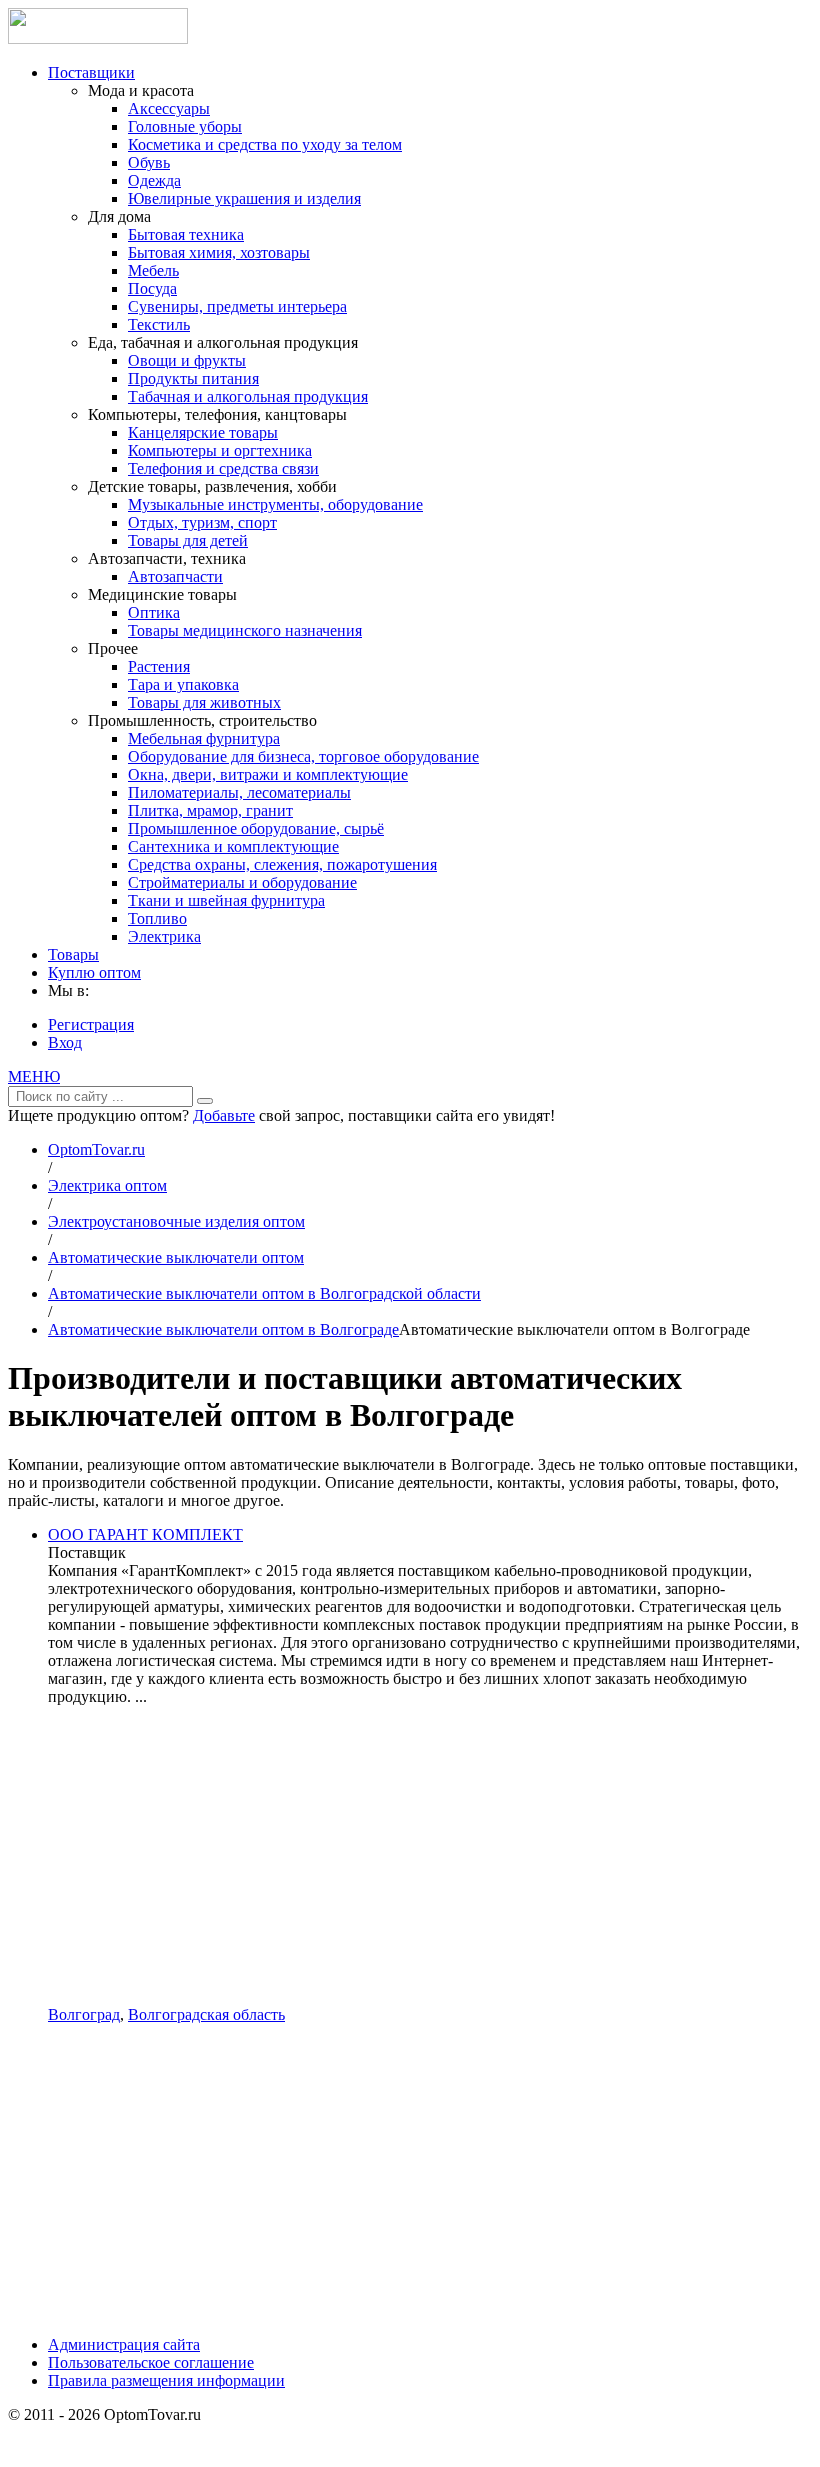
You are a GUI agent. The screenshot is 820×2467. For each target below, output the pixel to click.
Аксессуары (169, 108)
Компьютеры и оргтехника (220, 450)
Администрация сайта (124, 2344)
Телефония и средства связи (223, 468)
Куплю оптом (94, 972)
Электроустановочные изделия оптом (176, 1221)
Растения (159, 666)
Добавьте (224, 1115)
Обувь (149, 162)
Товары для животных (204, 702)
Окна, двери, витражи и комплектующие (268, 774)
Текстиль (159, 324)
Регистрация (91, 1024)
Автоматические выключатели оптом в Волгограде (223, 1329)
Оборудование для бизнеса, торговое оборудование (303, 756)
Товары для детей (188, 540)
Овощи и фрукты (187, 360)
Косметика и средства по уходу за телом (265, 144)
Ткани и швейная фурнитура (226, 900)
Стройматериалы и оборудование (242, 882)
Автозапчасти (175, 576)
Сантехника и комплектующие (233, 846)
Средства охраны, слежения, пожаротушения (282, 864)
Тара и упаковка (183, 684)
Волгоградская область (206, 2014)
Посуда (152, 288)
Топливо (157, 918)
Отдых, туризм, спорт (202, 522)
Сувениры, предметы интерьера (237, 306)
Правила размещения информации (166, 2380)
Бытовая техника (186, 234)
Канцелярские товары (203, 432)
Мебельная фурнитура (204, 738)
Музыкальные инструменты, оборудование (275, 504)
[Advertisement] (430, 1856)
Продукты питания (193, 378)
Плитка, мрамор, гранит (210, 810)
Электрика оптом (107, 1185)
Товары (73, 954)
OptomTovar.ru (96, 1149)
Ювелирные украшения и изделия (244, 198)
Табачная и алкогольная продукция (248, 396)
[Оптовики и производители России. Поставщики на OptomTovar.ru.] (98, 38)
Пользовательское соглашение (151, 2362)
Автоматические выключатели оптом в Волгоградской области (264, 1293)
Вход (65, 1042)
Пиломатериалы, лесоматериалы (239, 792)
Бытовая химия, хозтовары (219, 252)
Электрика (164, 936)
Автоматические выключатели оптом (176, 1257)
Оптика (154, 612)
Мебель (153, 270)
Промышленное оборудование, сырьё (256, 828)
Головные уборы (185, 126)
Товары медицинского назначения (245, 630)
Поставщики (91, 72)
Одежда (154, 180)
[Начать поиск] (205, 1101)
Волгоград (84, 2014)
